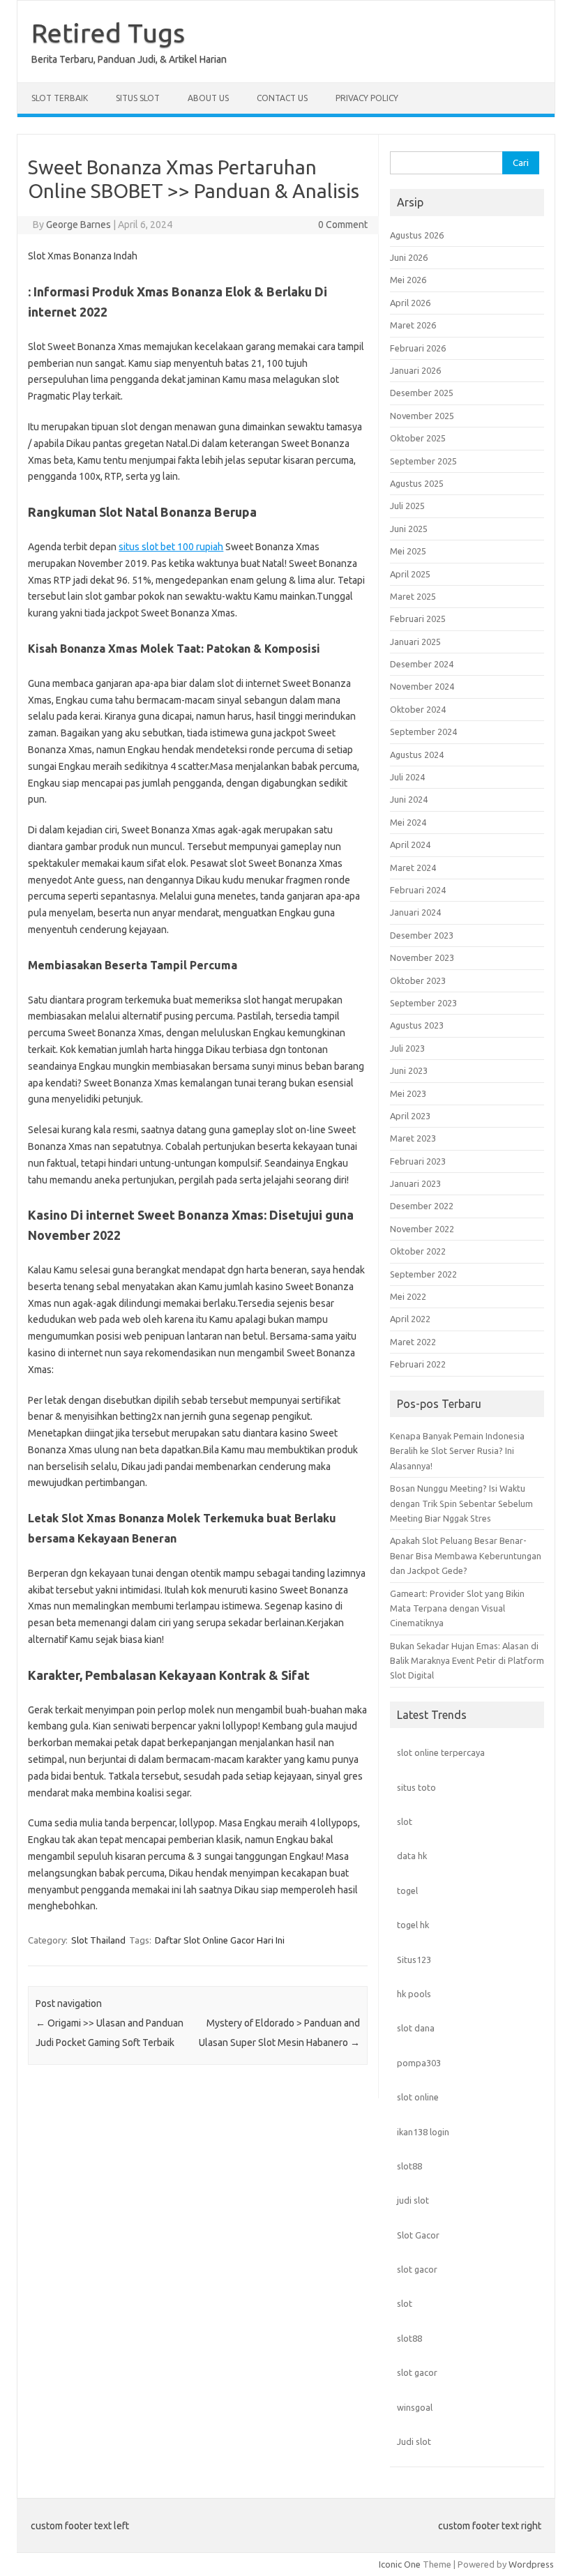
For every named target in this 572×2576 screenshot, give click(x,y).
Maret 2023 (413, 1138)
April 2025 (410, 574)
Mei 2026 (408, 280)
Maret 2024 (413, 867)
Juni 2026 (409, 257)
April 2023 (410, 1116)
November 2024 (422, 686)
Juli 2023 (407, 1048)
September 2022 (423, 1274)
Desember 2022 (422, 1206)
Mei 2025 (408, 551)
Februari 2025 (418, 619)
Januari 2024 (415, 912)
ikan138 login (423, 2132)
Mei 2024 (408, 822)
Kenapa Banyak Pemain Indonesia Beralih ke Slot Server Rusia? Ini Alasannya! (457, 1451)
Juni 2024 (409, 799)
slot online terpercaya (441, 1752)
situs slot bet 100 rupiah (171, 547)
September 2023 (423, 1003)
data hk (412, 1856)
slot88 (409, 2166)
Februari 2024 (418, 890)
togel (407, 1891)
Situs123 (414, 1960)
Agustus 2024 (417, 755)
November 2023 (422, 957)
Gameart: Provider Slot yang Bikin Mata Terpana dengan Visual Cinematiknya (457, 1608)
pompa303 (419, 2063)
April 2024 (410, 844)
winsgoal (415, 2407)
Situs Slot (138, 98)
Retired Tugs (108, 33)
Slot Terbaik (60, 98)
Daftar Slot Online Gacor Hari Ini (220, 1940)
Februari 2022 (418, 1364)
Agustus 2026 (417, 235)
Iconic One (400, 2564)
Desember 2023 (422, 935)
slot (405, 1821)
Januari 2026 (415, 370)
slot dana (416, 2028)
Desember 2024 (422, 664)
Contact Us (282, 98)
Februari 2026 (418, 348)
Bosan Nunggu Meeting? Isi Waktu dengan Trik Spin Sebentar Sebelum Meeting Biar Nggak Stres (461, 1503)
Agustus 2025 (417, 483)
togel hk (413, 1925)
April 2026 (410, 303)
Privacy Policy (367, 98)
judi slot (413, 2200)
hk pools (414, 1994)
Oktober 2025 (418, 438)
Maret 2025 (413, 596)
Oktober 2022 (418, 1251)
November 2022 (422, 1229)
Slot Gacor (418, 2235)
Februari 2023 (418, 1161)
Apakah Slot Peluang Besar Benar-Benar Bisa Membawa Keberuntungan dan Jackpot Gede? (466, 1555)
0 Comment (343, 225)
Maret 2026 (413, 325)
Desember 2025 (422, 393)
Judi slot (414, 2441)
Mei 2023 (408, 1093)
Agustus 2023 (417, 1025)
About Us (208, 98)
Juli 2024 (407, 777)
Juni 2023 (409, 1070)
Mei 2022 (408, 1296)
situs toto (416, 1787)
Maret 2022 (413, 1342)
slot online (418, 2097)
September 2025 (423, 461)
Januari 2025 (415, 642)
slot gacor (417, 2269)
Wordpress (531, 2564)
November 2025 (422, 416)
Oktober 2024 (418, 709)
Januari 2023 (415, 1183)
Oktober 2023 (418, 980)
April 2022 (410, 1319)
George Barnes (78, 225)
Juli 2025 (407, 506)
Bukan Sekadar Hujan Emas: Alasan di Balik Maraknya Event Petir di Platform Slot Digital (467, 1661)
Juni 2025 (409, 529)
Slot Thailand (98, 1940)
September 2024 (423, 732)
